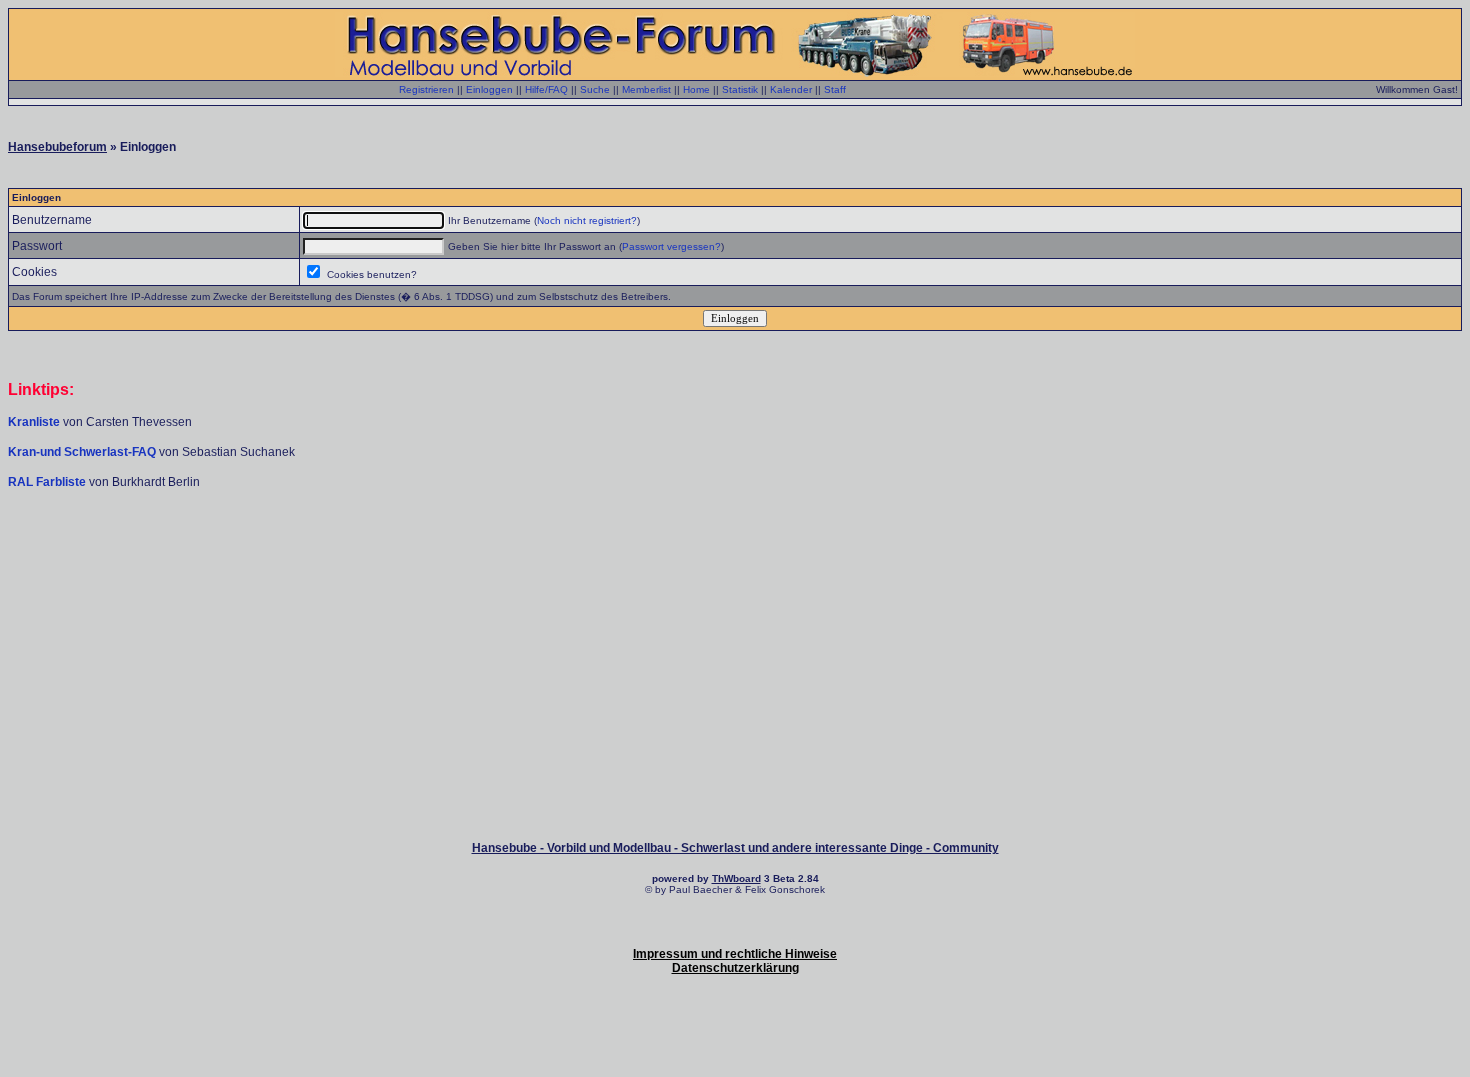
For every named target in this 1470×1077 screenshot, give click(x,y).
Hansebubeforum (57, 147)
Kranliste (34, 422)
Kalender (791, 89)
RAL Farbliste (48, 482)
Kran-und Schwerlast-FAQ (83, 452)
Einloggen (489, 89)
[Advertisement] (735, 550)
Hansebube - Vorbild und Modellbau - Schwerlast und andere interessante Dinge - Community (735, 848)
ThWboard (736, 878)
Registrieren (426, 89)
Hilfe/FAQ (546, 89)
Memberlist (646, 89)
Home (696, 89)
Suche (595, 89)
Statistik (740, 89)
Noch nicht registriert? (587, 220)
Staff (835, 89)
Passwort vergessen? (671, 246)
